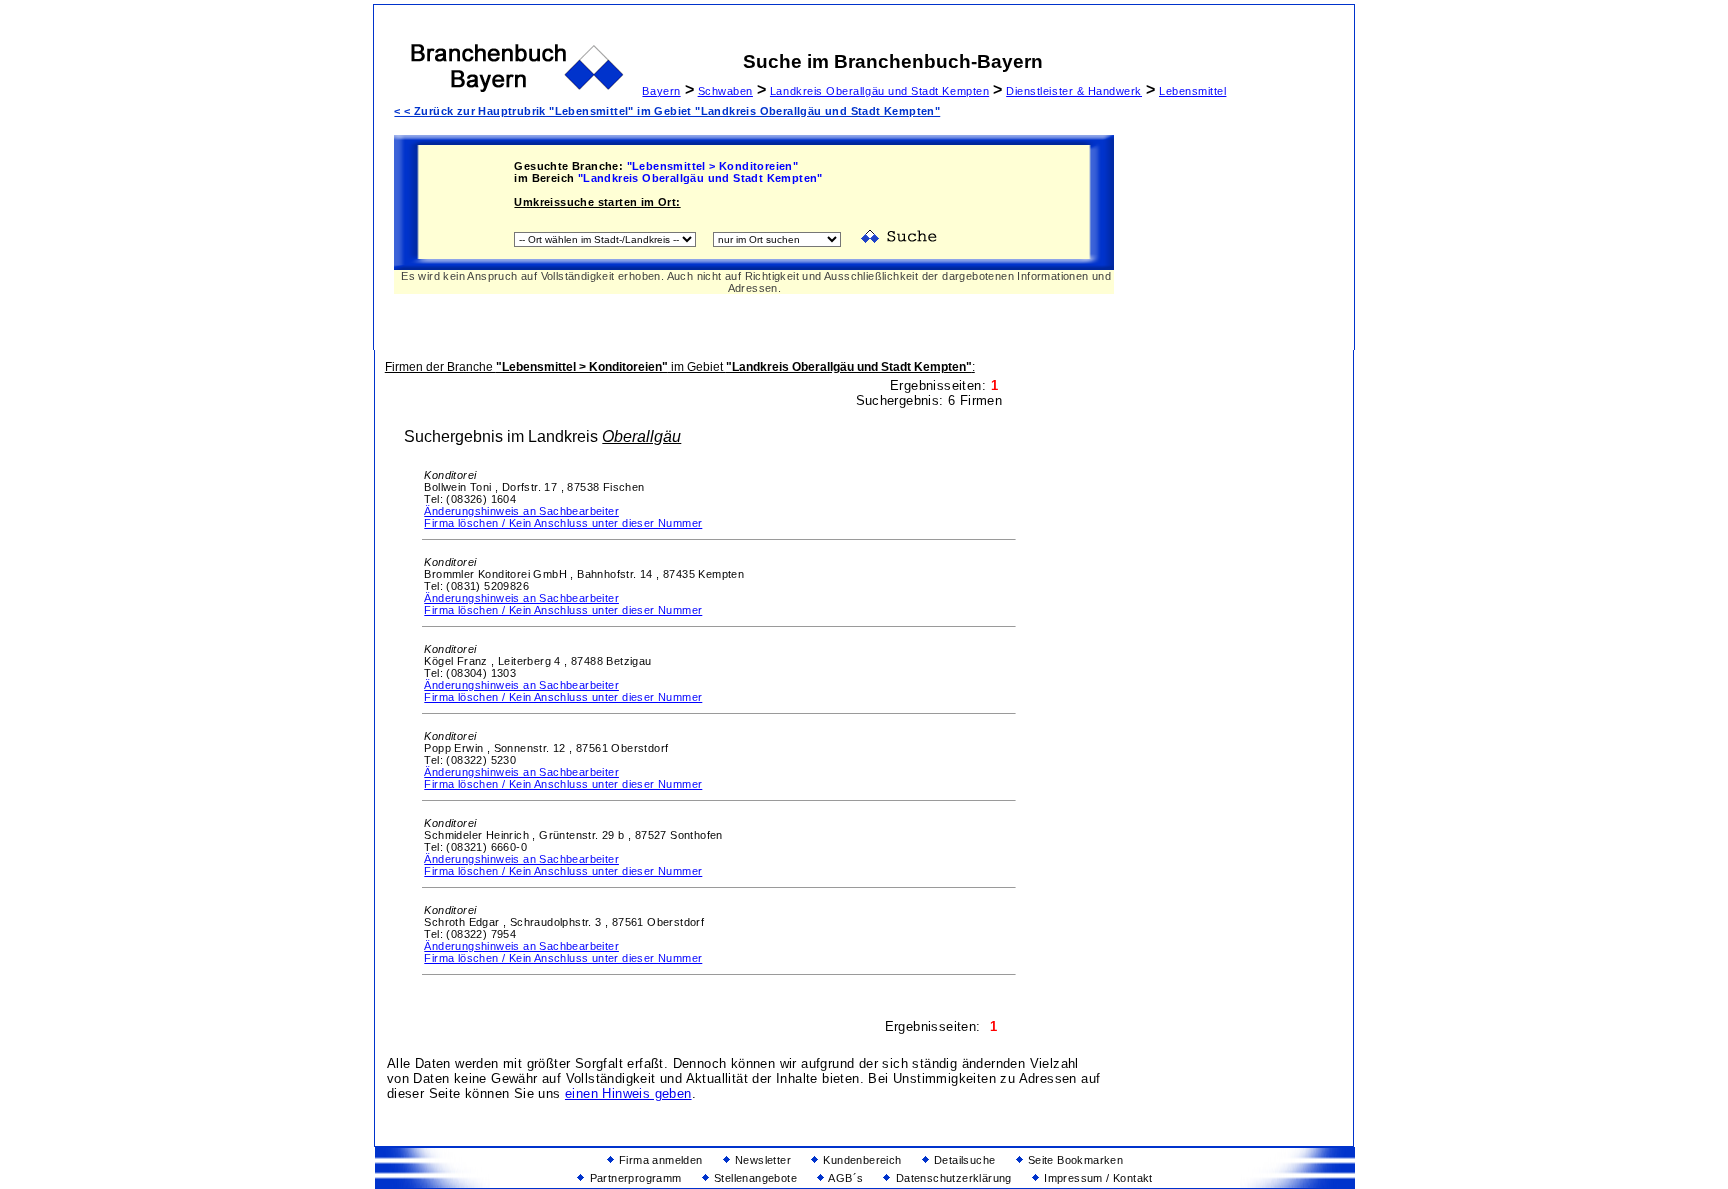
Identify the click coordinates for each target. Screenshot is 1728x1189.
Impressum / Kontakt (1097, 1178)
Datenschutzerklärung (951, 1178)
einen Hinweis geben (628, 1093)
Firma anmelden (659, 1160)
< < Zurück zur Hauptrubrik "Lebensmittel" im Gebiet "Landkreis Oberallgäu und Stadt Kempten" (667, 111)
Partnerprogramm (633, 1178)
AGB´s (844, 1178)
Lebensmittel (1192, 91)
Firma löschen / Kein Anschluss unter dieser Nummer (563, 523)
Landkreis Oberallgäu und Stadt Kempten (879, 91)
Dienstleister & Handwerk (1074, 91)
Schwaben (725, 91)
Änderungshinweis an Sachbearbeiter (521, 511)
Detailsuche (963, 1160)
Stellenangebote (754, 1178)
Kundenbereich (861, 1160)
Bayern (661, 91)
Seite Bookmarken (1074, 1160)
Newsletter (761, 1160)
